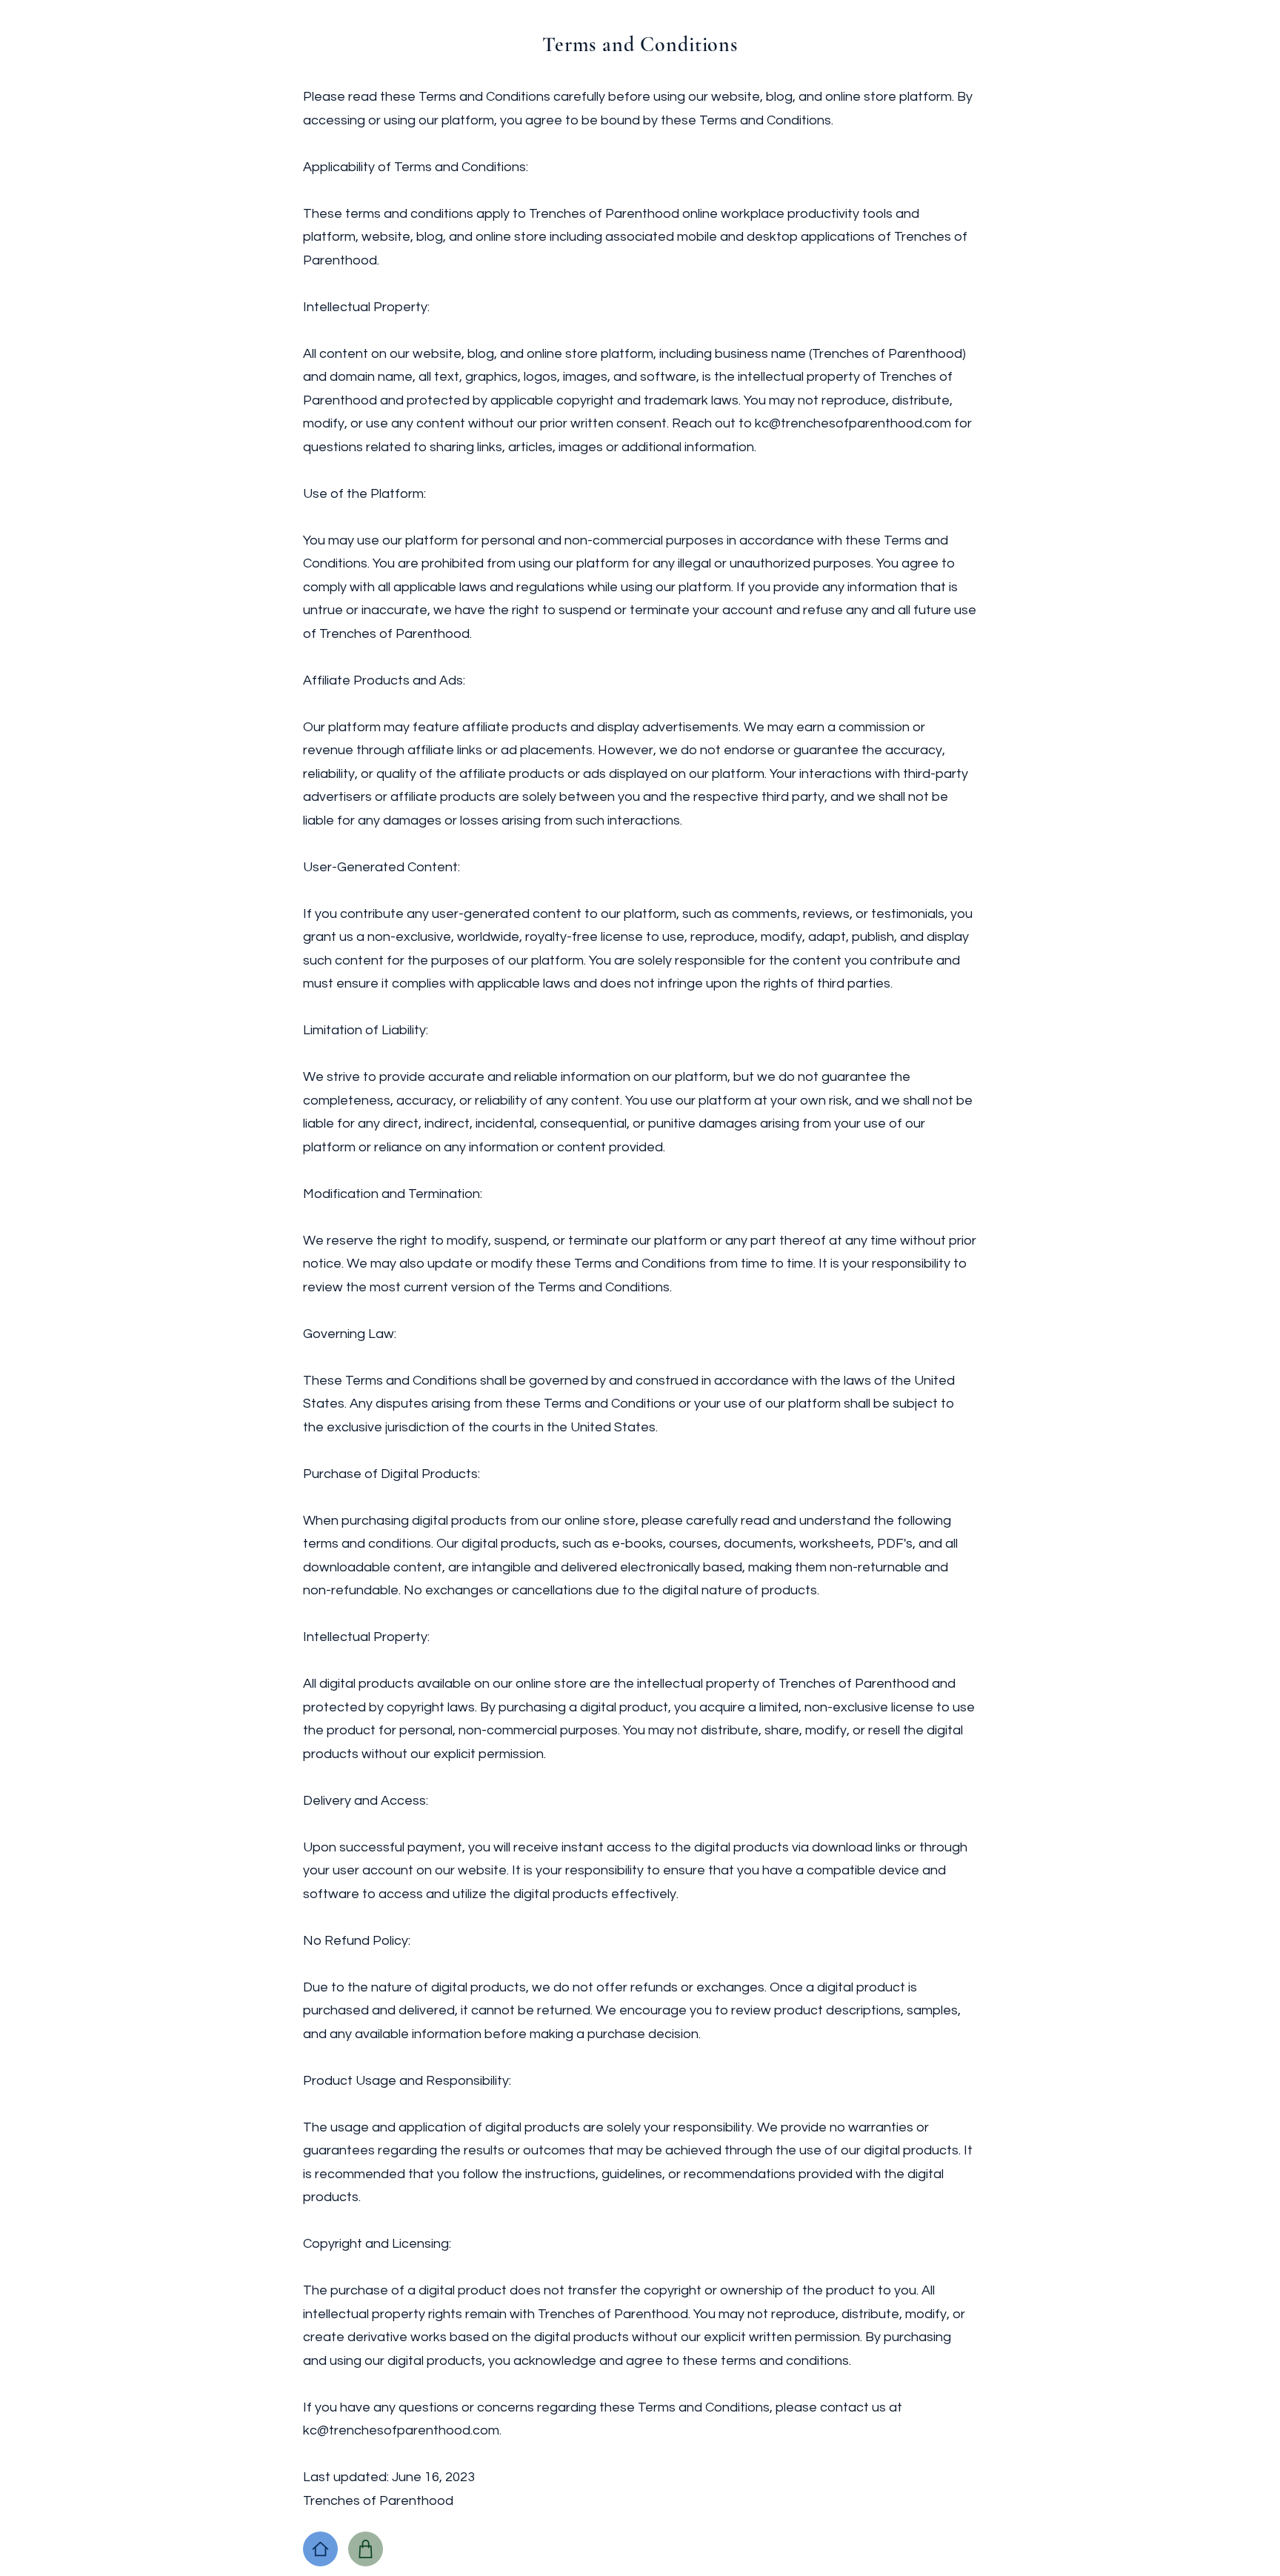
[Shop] (366, 2549)
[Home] (320, 2549)
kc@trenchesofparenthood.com (401, 2430)
